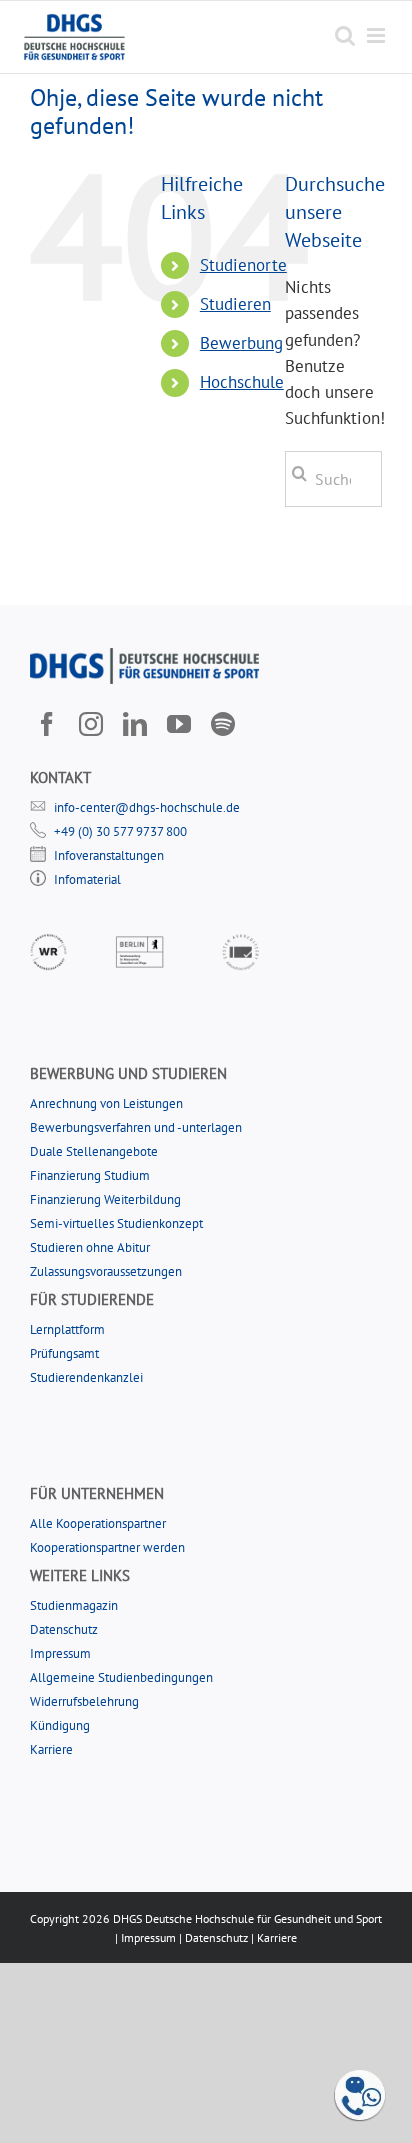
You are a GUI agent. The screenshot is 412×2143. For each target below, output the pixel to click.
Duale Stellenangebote (94, 1151)
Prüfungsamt (64, 1353)
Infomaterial (87, 879)
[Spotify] (223, 724)
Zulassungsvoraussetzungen (106, 1271)
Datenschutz (64, 1629)
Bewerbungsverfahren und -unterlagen (136, 1127)
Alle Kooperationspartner (98, 1523)
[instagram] (91, 724)
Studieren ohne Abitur (90, 1247)
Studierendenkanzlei (86, 1377)
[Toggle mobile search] (345, 35)
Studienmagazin (74, 1605)
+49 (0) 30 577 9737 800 (120, 831)
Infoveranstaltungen (109, 855)
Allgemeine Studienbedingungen (121, 1677)
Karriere (51, 1749)
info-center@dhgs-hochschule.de (147, 807)
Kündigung (60, 1725)
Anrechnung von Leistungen (106, 1103)
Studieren (235, 304)
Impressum (60, 1653)
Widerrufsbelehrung (84, 1701)
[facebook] (47, 724)
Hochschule (242, 382)
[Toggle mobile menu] (377, 35)
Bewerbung (241, 343)
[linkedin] (135, 724)
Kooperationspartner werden (107, 1547)
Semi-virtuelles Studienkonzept (116, 1223)
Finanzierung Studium (90, 1175)
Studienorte (243, 265)
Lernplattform (67, 1329)
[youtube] (179, 724)
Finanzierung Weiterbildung (105, 1199)
